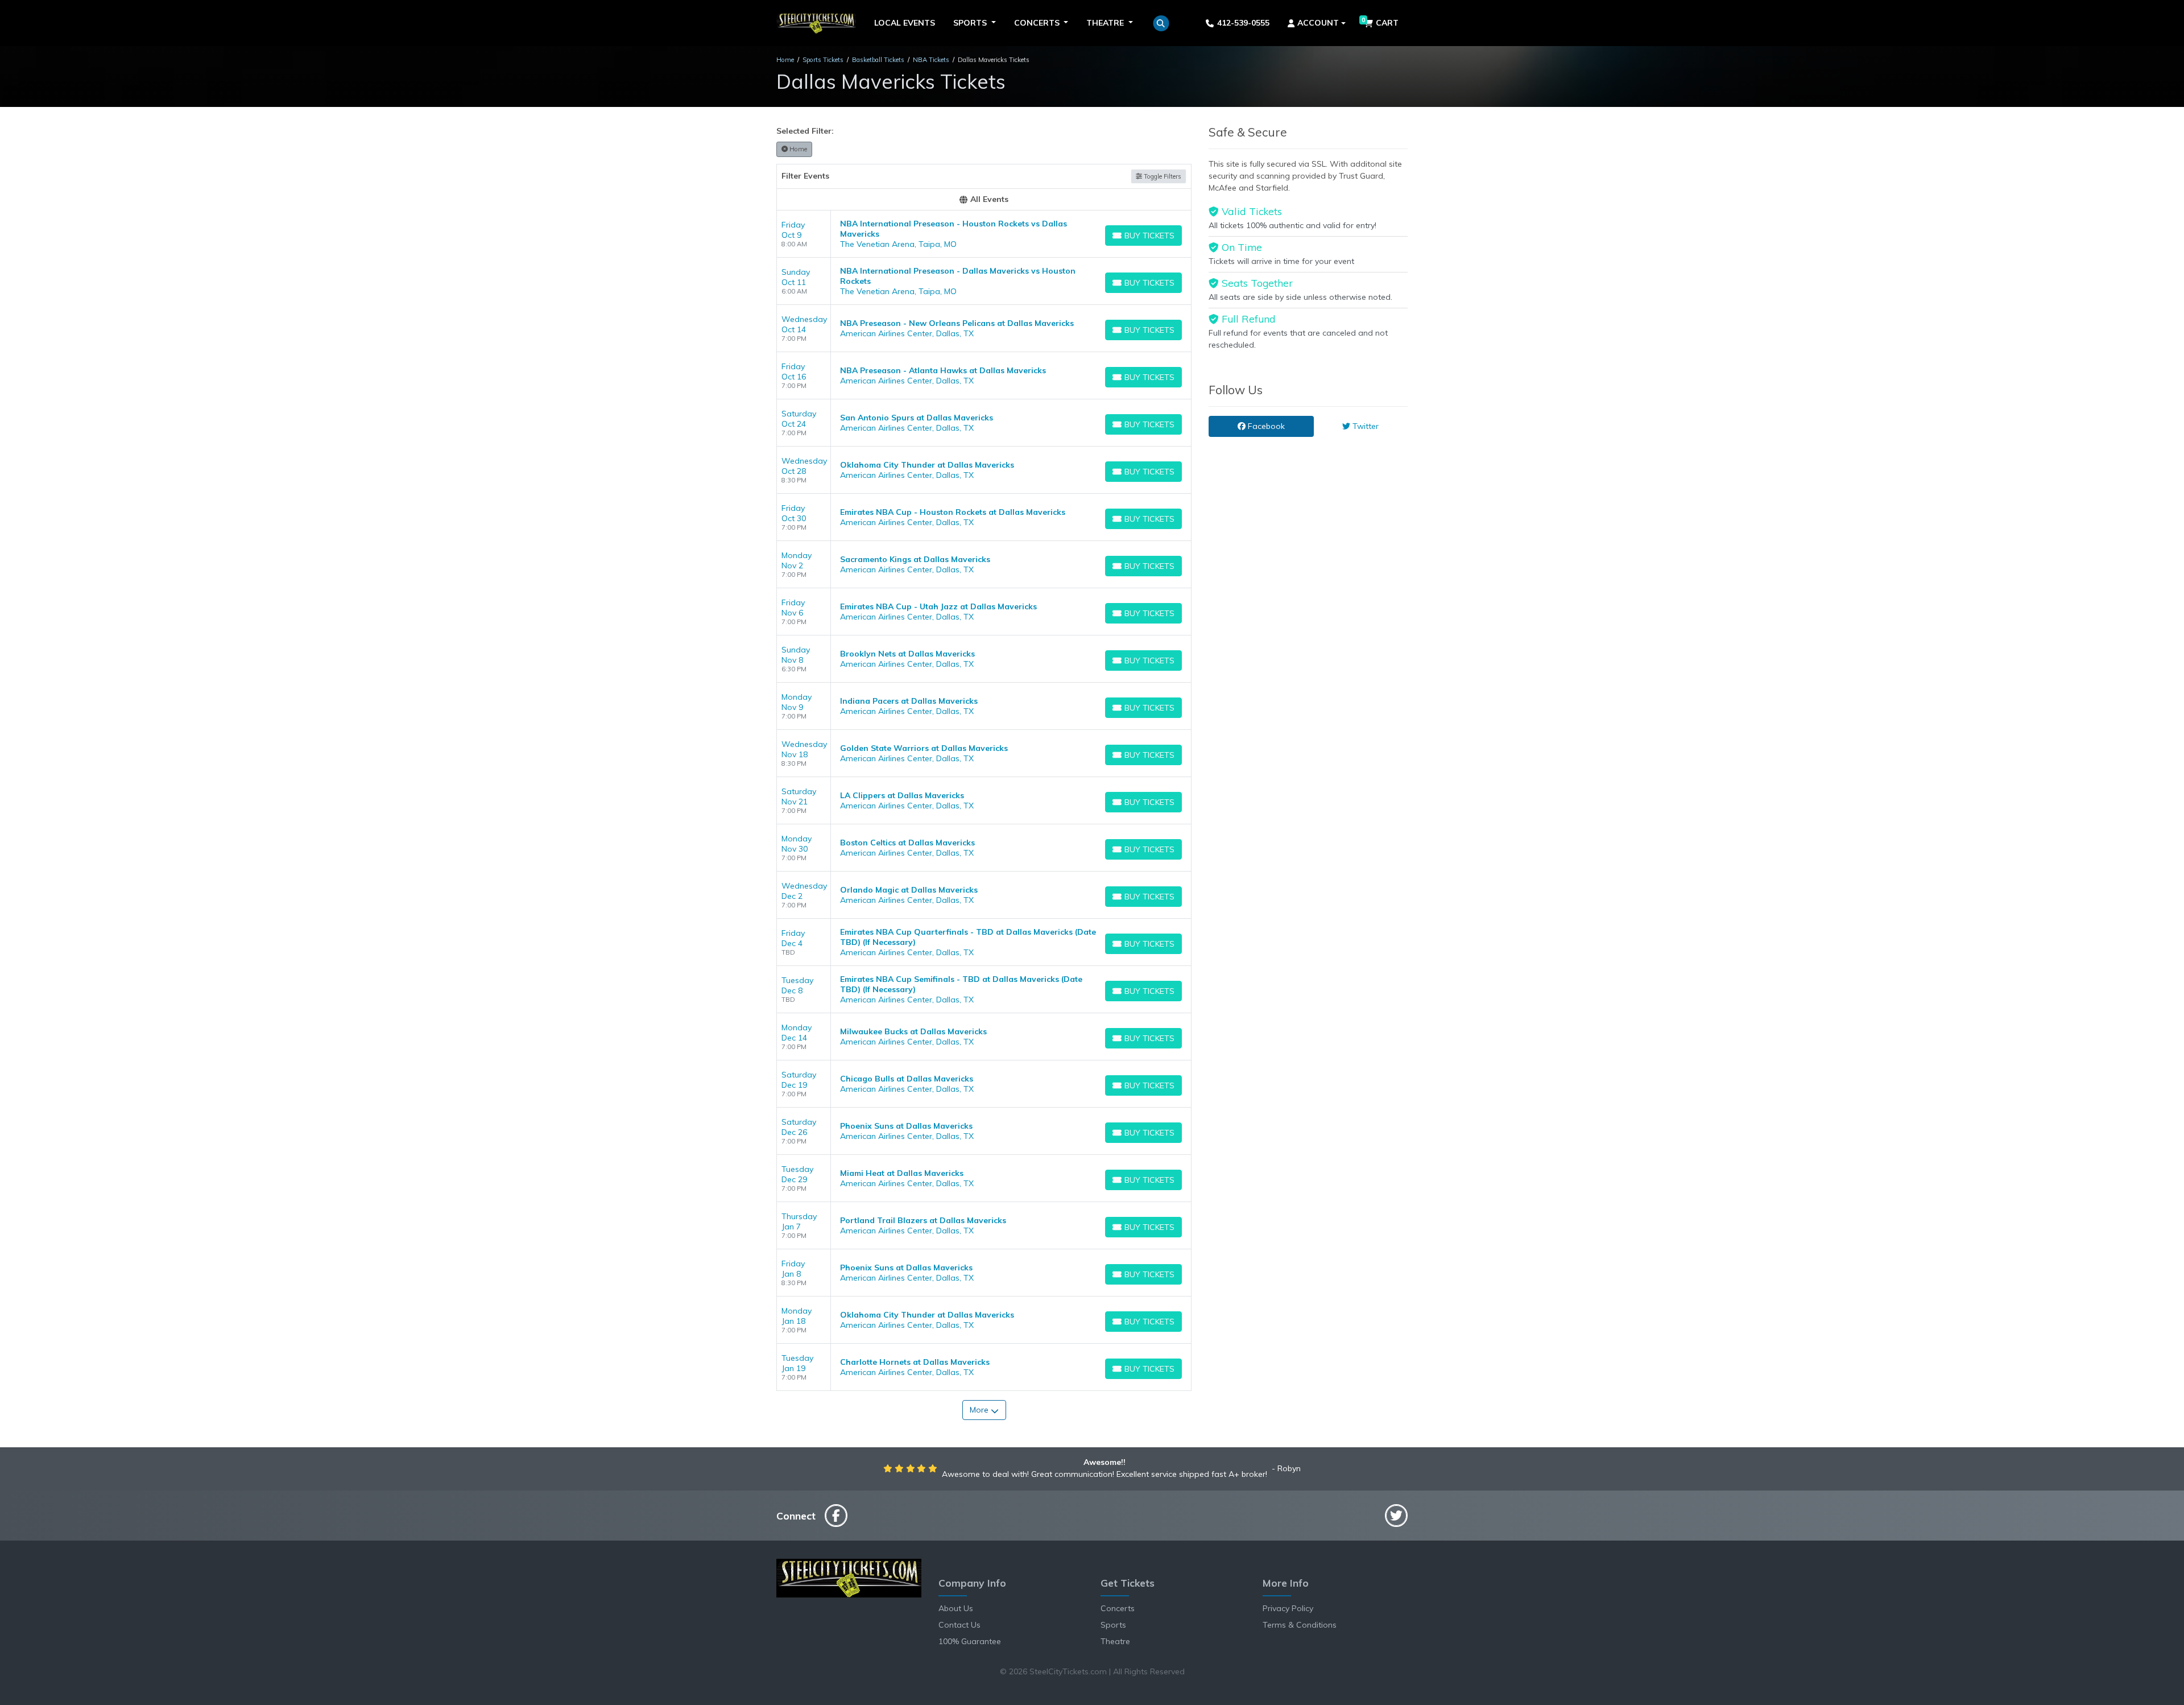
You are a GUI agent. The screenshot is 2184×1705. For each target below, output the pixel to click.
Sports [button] (971, 23)
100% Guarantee (970, 1641)
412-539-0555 (1243, 23)
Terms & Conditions (1300, 1625)
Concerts (1118, 1608)
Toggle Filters (1162, 176)
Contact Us (959, 1625)
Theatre (1115, 1641)
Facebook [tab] (1265, 426)
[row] (984, 234)
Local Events (905, 23)
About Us (956, 1608)
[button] (1161, 23)
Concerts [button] (1038, 23)
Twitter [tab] (1364, 426)
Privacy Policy (1288, 1608)
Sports (1113, 1625)
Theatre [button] (1106, 23)
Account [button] (1318, 23)
